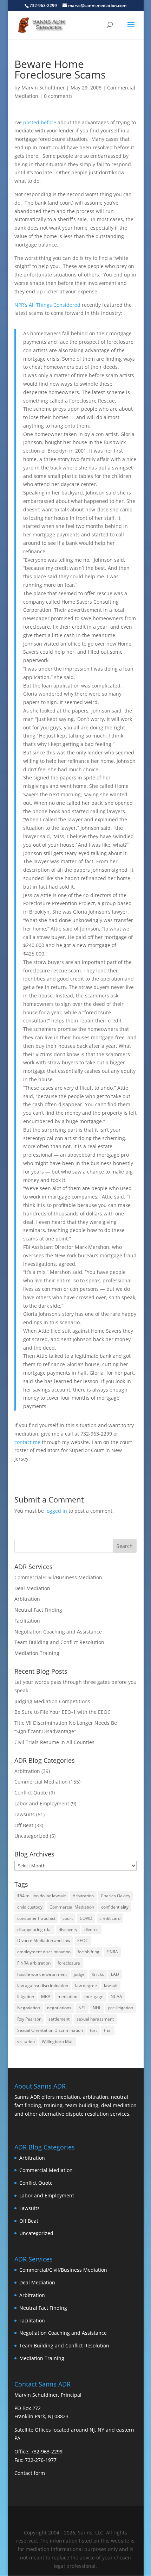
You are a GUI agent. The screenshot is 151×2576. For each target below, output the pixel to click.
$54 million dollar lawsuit (41, 1896)
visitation (26, 2042)
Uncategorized (31, 1836)
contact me (27, 1442)
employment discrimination (44, 1952)
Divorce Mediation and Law (44, 1940)
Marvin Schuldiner (43, 88)
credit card (110, 1918)
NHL (97, 2008)
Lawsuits (25, 1814)
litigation (26, 1996)
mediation (67, 1996)
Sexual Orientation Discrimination (50, 2030)
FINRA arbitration (34, 1963)
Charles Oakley (116, 1896)
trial (108, 2030)
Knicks (98, 1974)
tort (93, 2030)
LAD (115, 1974)
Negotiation (29, 2008)
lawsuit (111, 1986)
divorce (91, 1930)
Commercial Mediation (41, 1782)
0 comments (58, 96)
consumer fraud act (36, 1918)
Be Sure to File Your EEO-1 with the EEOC (63, 1712)
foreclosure (69, 1963)
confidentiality (115, 1907)
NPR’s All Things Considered (47, 305)
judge (79, 1974)
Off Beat (24, 1825)
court (68, 1918)
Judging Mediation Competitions (52, 1701)
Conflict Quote (31, 1793)
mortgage (94, 1996)
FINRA (112, 1952)
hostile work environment (42, 1974)
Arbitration (27, 1599)
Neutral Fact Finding (38, 1610)
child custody (30, 1907)
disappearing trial (34, 1930)
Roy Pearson (29, 2019)
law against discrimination (43, 1986)
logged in (56, 1511)
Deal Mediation (32, 1588)
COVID (86, 1918)
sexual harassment (95, 2019)
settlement (59, 2019)
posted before (40, 122)
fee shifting (88, 1952)
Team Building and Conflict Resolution (59, 1642)
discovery (68, 1930)
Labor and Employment (42, 1803)
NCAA (116, 1996)
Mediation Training (37, 1653)
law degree (86, 1986)
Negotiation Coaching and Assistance (58, 1632)
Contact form (30, 2473)
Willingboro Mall (58, 2042)
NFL (82, 2008)
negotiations (59, 2008)
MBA (46, 1996)
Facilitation (27, 1621)
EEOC (83, 1940)
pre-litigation (121, 2008)
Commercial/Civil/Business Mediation (58, 1577)
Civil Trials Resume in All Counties (54, 1742)
